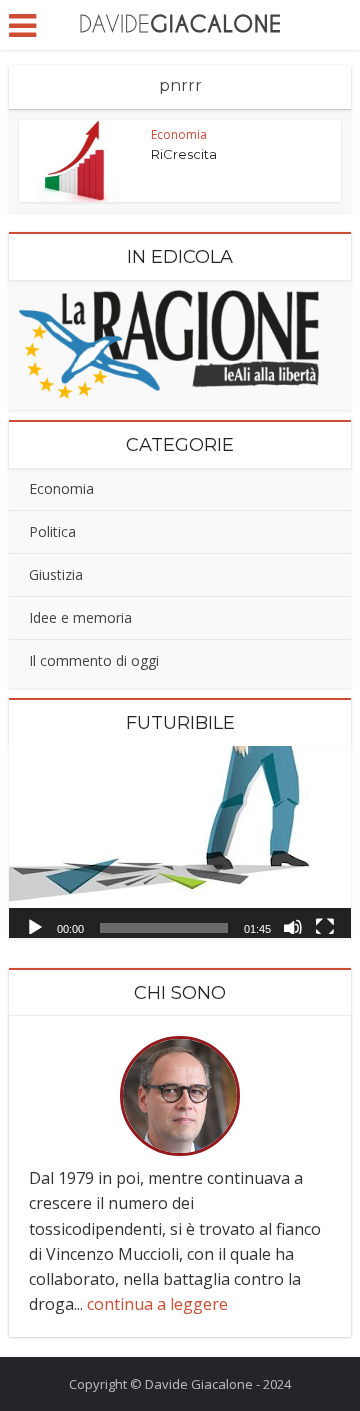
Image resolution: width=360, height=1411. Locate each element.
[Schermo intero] (325, 926)
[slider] (164, 928)
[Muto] (293, 926)
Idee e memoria (80, 617)
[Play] (35, 926)
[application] (180, 842)
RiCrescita (184, 154)
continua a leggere (157, 1304)
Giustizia (56, 574)
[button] (180, 842)
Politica (52, 531)
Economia (179, 134)
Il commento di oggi (94, 660)
